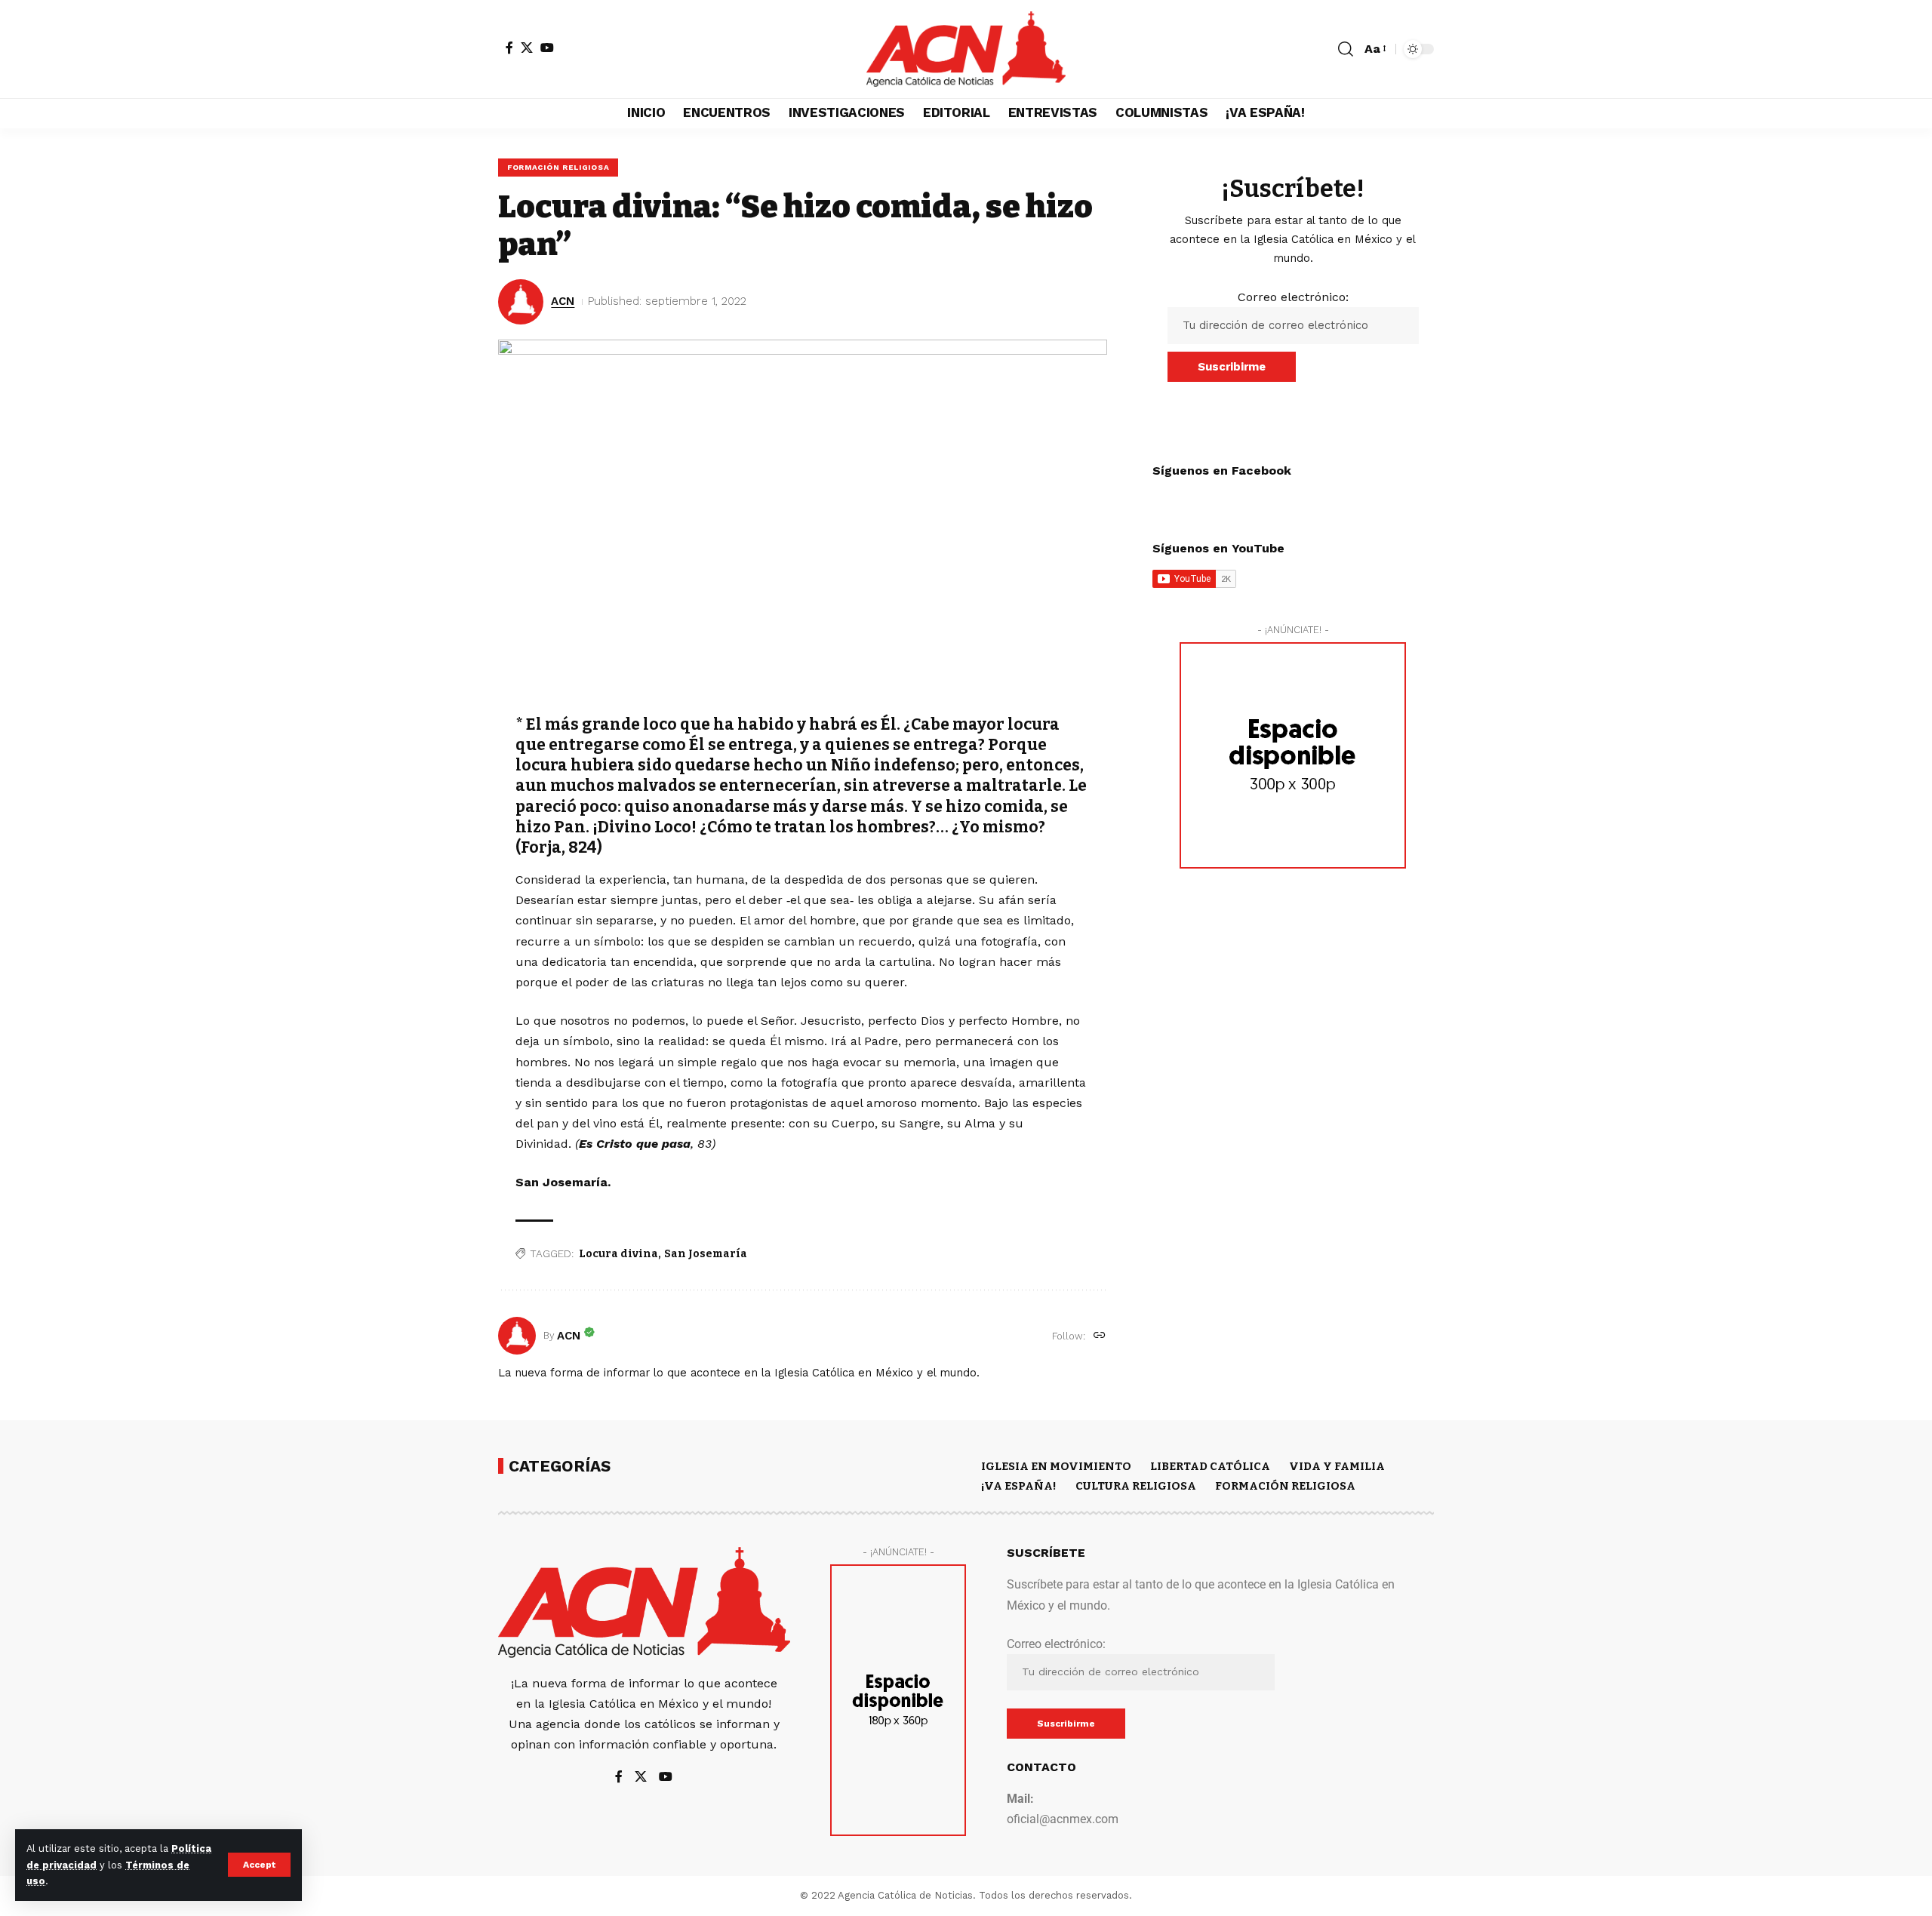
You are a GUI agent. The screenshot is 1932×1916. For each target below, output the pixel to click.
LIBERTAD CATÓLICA (1210, 1466)
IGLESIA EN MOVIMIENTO (1056, 1466)
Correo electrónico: (1293, 297)
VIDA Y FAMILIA (1337, 1466)
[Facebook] (509, 48)
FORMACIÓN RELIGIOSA (558, 167)
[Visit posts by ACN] (517, 1336)
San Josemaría (706, 1254)
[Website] (1100, 1336)
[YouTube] (547, 48)
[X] (527, 48)
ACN (563, 301)
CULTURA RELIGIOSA (1136, 1486)
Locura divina (618, 1254)
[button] (259, 1865)
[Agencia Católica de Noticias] (966, 49)
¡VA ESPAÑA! (1019, 1486)
